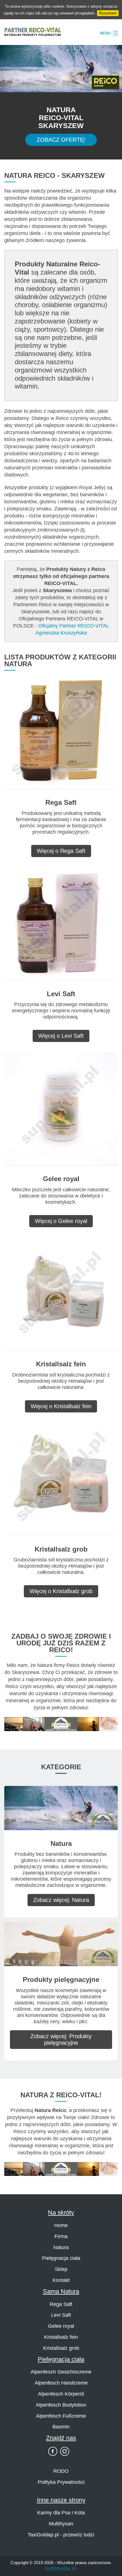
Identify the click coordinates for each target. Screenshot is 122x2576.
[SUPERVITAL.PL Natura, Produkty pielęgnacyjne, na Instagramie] (65, 2451)
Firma (61, 2236)
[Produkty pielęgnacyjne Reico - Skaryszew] (61, 1944)
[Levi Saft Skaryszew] (61, 923)
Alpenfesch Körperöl (61, 2394)
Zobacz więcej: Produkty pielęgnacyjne (61, 2039)
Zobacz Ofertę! (61, 140)
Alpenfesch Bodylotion (61, 2405)
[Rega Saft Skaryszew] (61, 732)
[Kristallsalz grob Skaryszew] (61, 1479)
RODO (61, 2471)
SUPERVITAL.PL (61, 2569)
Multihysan (61, 2524)
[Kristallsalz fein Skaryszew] (61, 1294)
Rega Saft (61, 2304)
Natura (61, 2247)
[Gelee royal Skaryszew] (61, 1109)
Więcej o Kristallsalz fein (61, 1406)
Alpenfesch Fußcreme (61, 2416)
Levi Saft (61, 2315)
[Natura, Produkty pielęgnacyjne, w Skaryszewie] (61, 1724)
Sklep (61, 2269)
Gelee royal (61, 2326)
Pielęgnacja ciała (61, 2258)
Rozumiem (108, 13)
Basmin (61, 2427)
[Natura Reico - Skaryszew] (61, 1808)
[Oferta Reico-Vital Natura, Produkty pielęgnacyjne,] (61, 2169)
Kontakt (61, 2280)
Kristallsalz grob (61, 2348)
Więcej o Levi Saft (61, 1036)
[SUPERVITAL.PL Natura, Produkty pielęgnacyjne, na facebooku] (53, 2451)
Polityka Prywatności (61, 2482)
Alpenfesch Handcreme (61, 2383)
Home (61, 2225)
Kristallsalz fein (61, 2337)
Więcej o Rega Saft (61, 851)
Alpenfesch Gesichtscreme (61, 2372)
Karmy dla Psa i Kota (61, 2513)
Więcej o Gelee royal (61, 1221)
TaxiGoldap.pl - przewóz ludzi (61, 2535)
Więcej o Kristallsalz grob (61, 1591)
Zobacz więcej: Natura (61, 1900)
